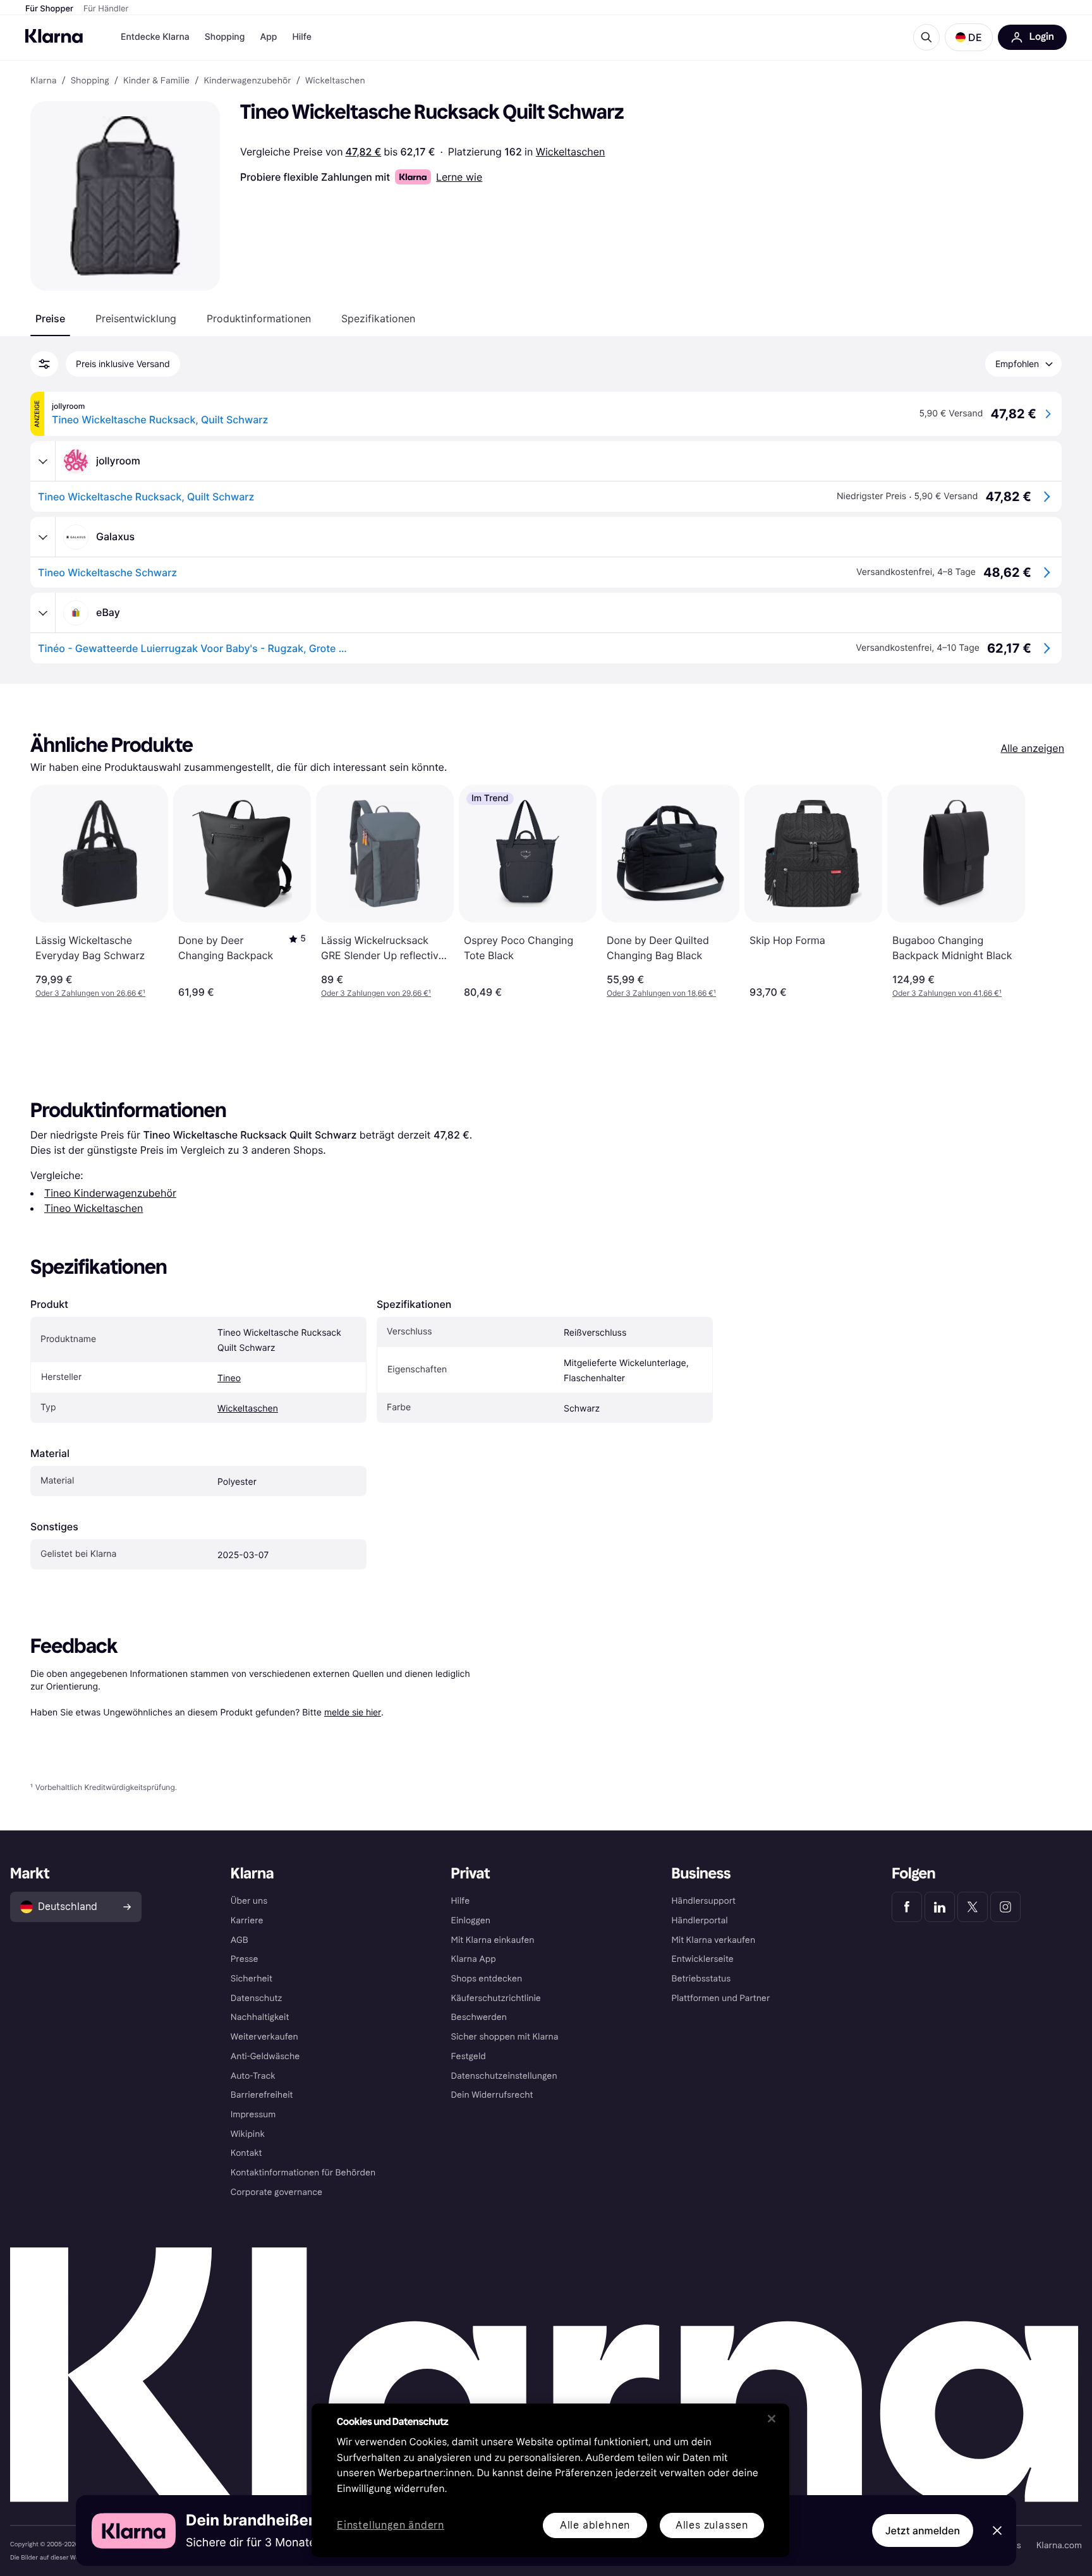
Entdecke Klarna (155, 37)
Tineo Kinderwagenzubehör (110, 1193)
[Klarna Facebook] (907, 1907)
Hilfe (301, 37)
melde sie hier (353, 1712)
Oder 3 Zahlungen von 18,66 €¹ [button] (661, 993)
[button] (969, 37)
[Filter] (44, 364)
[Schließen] (772, 2419)
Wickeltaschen (571, 152)
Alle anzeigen (1032, 748)
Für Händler (106, 9)
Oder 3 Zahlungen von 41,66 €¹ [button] (947, 993)
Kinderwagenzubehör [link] (247, 81)
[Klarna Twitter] (973, 1907)
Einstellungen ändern (391, 2526)
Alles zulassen (712, 2525)
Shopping (225, 37)
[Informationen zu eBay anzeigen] (43, 613)
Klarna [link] (43, 81)
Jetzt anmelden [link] (923, 2531)
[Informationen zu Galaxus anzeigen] (43, 537)
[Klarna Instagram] (1005, 1907)
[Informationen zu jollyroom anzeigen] (43, 461)
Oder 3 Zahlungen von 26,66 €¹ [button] (90, 993)
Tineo (229, 1378)
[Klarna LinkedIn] (940, 1907)
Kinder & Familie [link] (156, 81)
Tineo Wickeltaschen (94, 1208)
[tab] (50, 318)
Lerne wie (459, 177)
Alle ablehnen (595, 2525)
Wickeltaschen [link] (335, 81)
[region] (550, 2480)
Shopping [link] (90, 81)
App (268, 37)
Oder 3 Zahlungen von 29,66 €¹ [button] (376, 993)
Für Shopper (49, 9)
